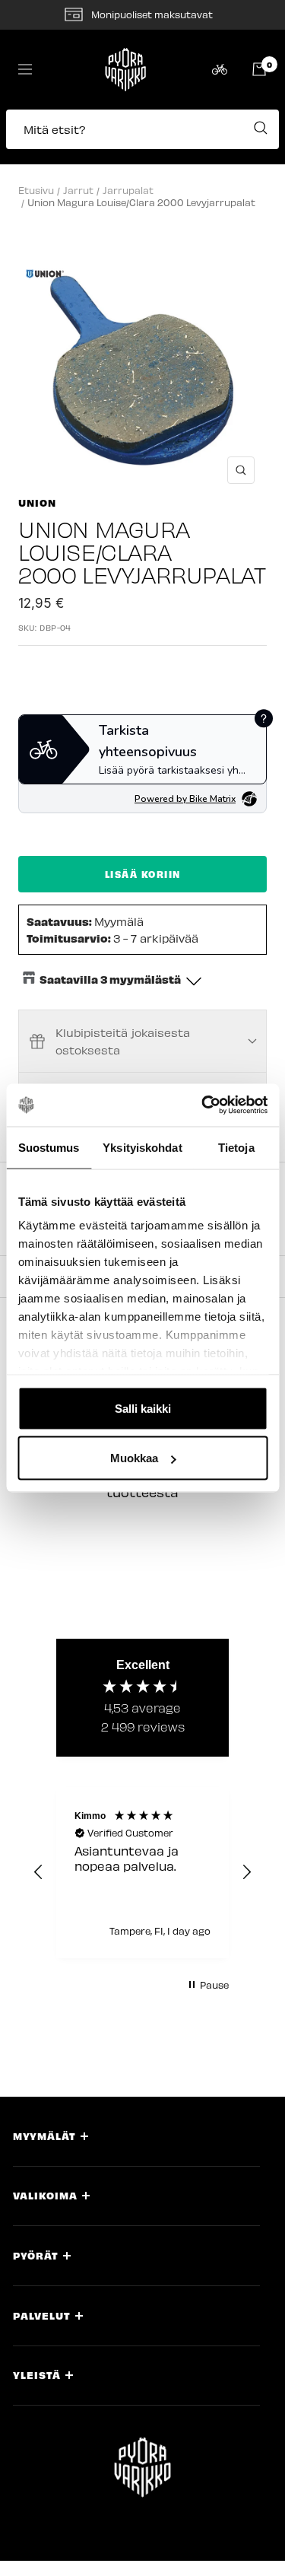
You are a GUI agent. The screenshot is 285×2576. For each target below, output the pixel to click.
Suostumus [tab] (49, 1147)
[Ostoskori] (259, 69)
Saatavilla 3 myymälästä (110, 979)
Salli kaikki (143, 1408)
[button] (142, 137)
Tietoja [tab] (236, 1147)
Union (37, 502)
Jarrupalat (128, 190)
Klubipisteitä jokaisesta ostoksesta (123, 1041)
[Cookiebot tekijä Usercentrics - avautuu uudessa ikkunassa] (203, 1105)
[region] (142, 1873)
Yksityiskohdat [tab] (142, 1147)
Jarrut (78, 190)
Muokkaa (134, 1458)
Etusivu (36, 190)
